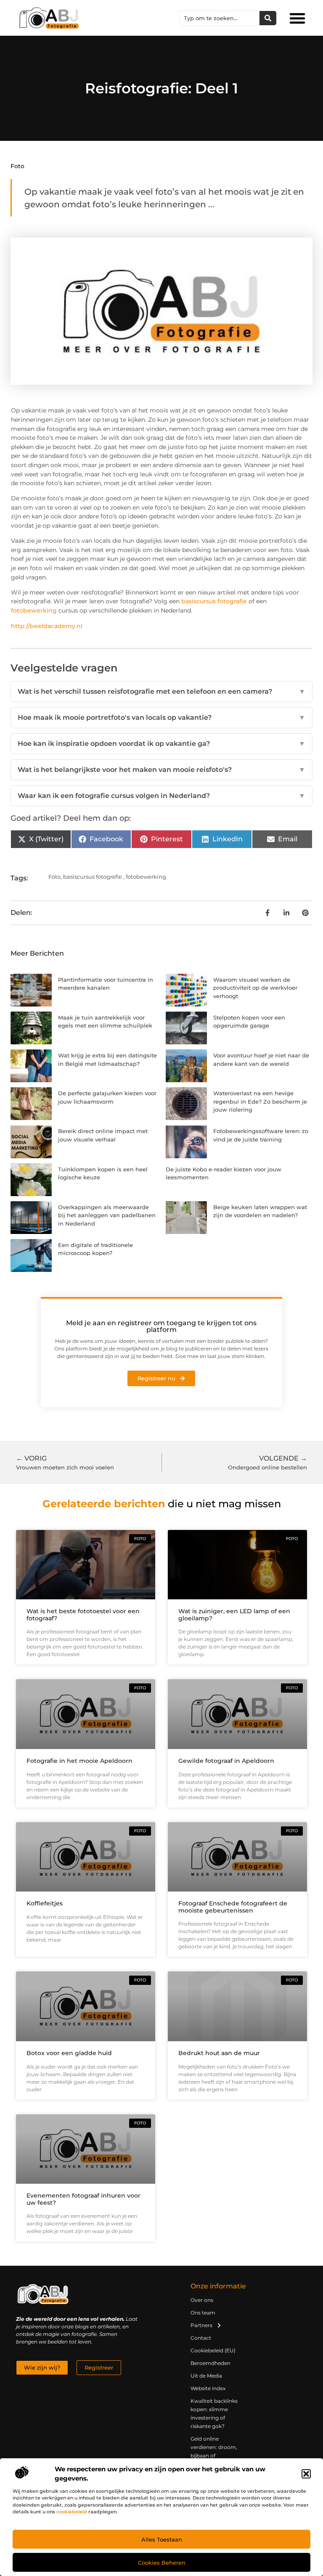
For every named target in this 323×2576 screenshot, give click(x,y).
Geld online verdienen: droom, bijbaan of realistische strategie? (214, 2456)
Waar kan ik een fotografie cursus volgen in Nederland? (161, 796)
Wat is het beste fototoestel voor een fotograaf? (83, 1615)
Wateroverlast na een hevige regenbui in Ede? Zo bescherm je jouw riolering (260, 1101)
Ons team (203, 2313)
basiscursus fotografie (214, 601)
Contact (201, 2338)
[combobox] (220, 18)
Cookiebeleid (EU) (213, 2350)
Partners (201, 2325)
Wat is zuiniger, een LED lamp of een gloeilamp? (234, 1615)
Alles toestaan (162, 2539)
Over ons (202, 2300)
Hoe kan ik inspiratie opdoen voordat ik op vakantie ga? (161, 744)
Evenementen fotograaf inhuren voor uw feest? (83, 2199)
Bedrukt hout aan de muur (219, 2053)
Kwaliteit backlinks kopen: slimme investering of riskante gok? (214, 2414)
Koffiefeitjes (45, 1903)
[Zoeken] (268, 18)
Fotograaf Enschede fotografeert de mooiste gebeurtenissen (233, 1907)
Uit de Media (206, 2376)
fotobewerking (34, 610)
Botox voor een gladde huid (69, 2053)
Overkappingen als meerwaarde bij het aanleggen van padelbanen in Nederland (107, 1215)
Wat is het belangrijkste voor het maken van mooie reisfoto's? (161, 770)
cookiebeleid (72, 2512)
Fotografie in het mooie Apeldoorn (79, 1761)
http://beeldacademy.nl (47, 626)
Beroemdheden (210, 2363)
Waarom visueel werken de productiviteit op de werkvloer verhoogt (255, 988)
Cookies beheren (162, 2563)
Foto (17, 166)
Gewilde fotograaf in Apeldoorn (226, 1761)
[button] (306, 2474)
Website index (208, 2388)
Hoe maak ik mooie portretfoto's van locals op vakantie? (161, 717)
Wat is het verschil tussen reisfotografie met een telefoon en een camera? (161, 691)
